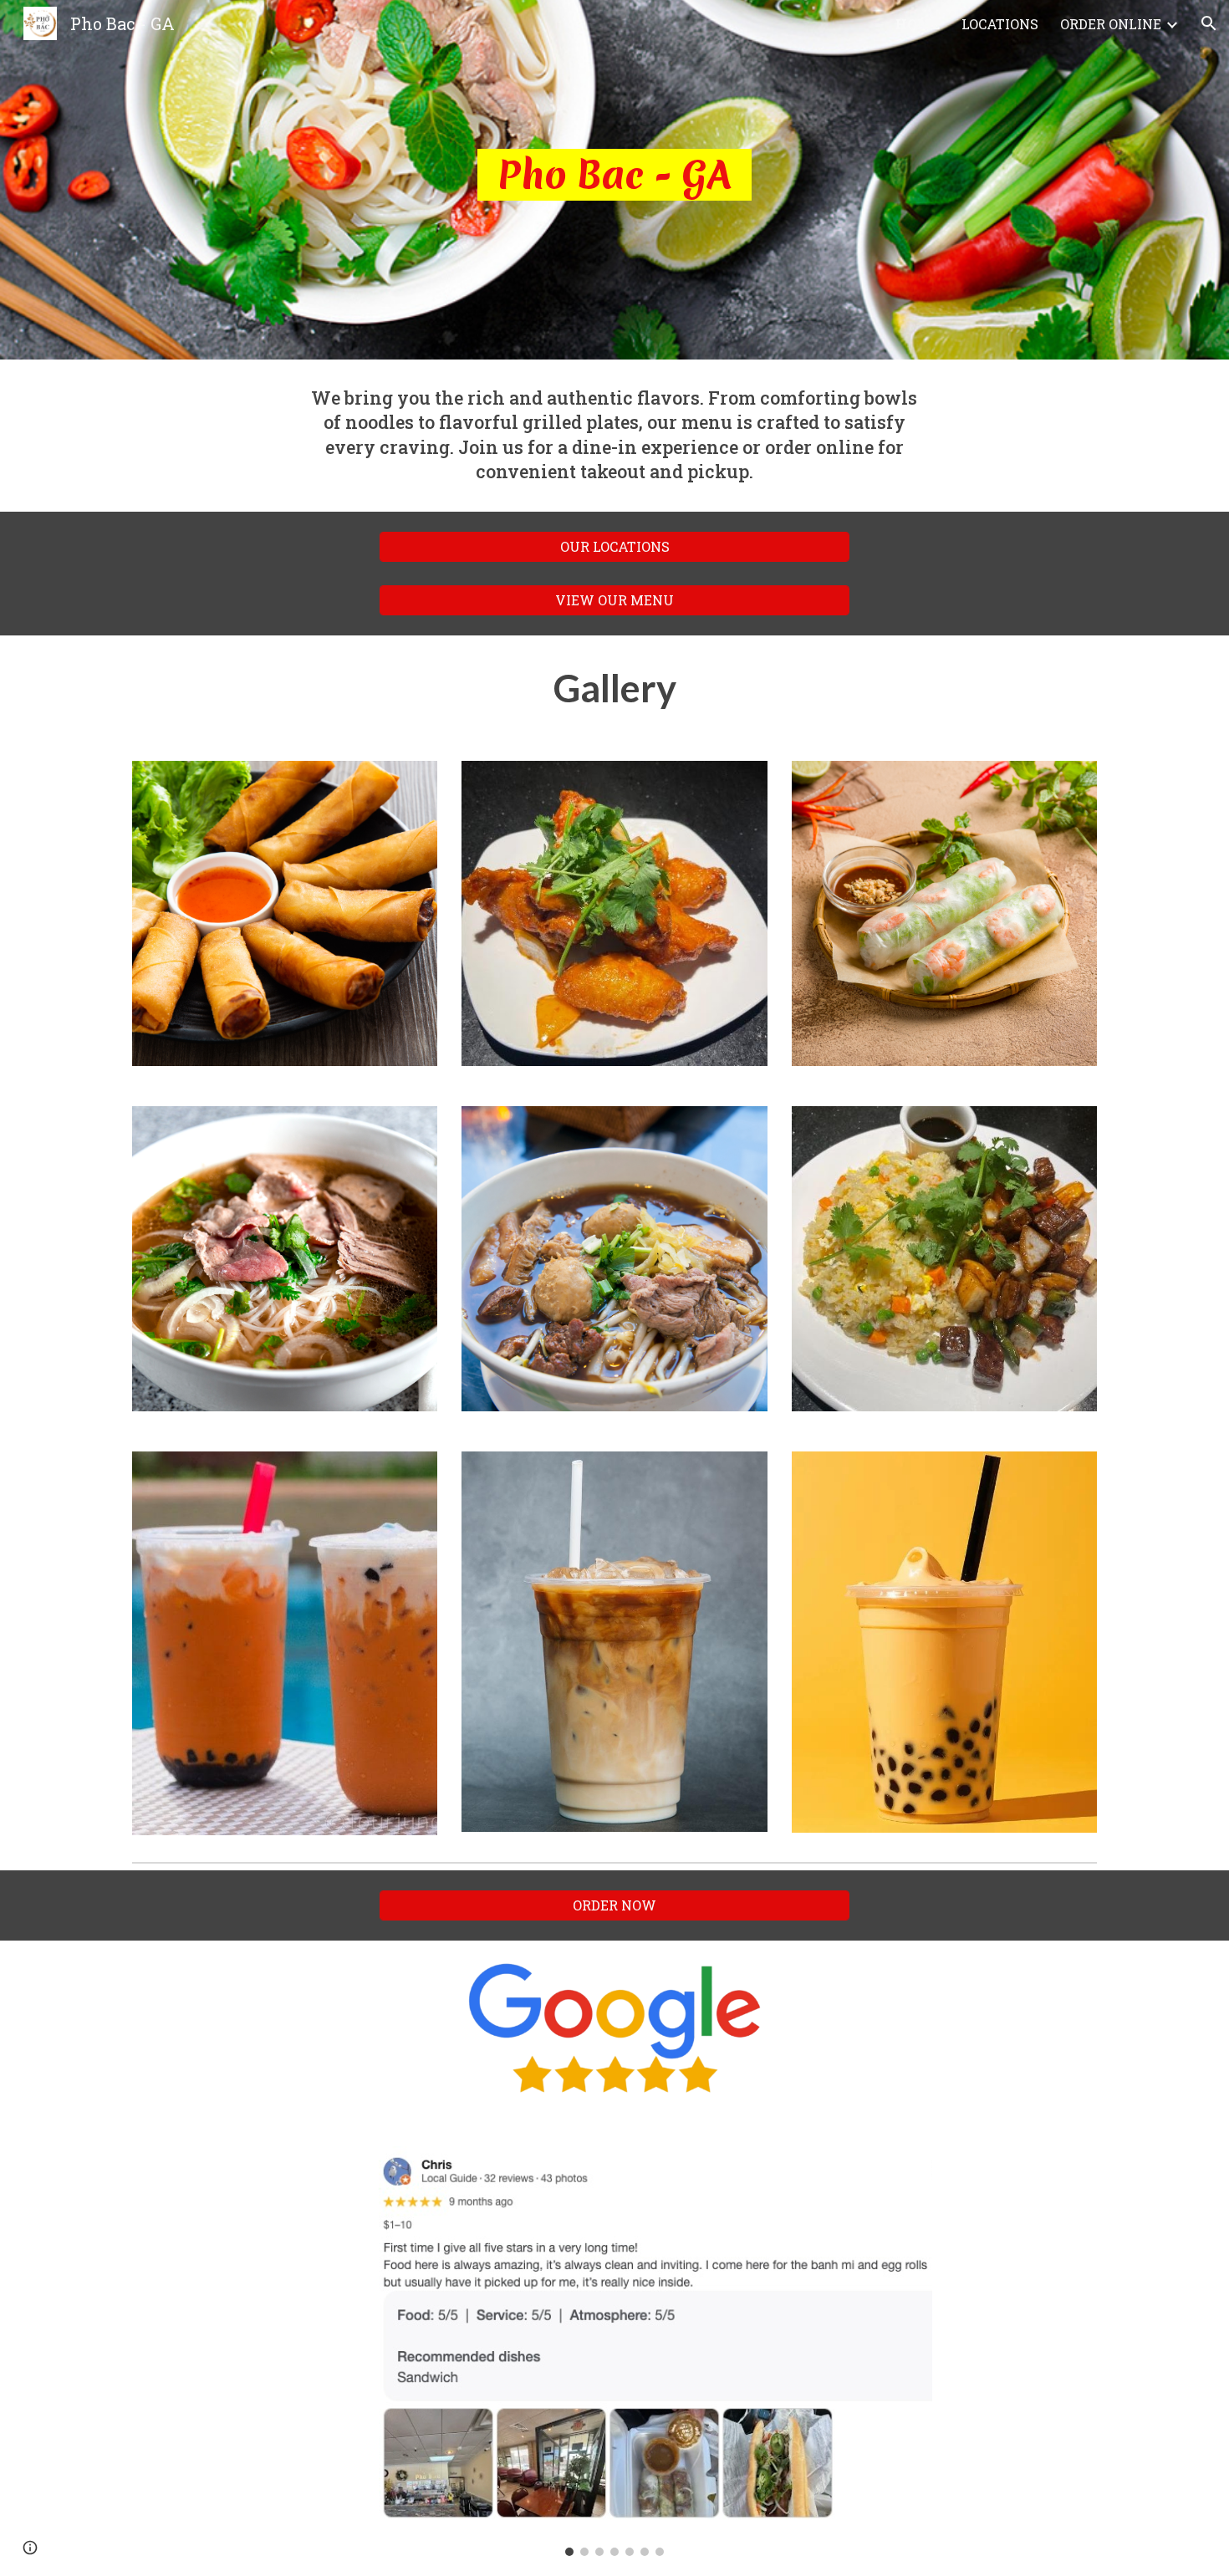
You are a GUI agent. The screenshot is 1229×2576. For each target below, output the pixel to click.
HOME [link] (918, 24)
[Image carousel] (614, 2351)
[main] (614, 180)
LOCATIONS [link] (1000, 24)
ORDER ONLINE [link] (1111, 24)
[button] (1209, 23)
